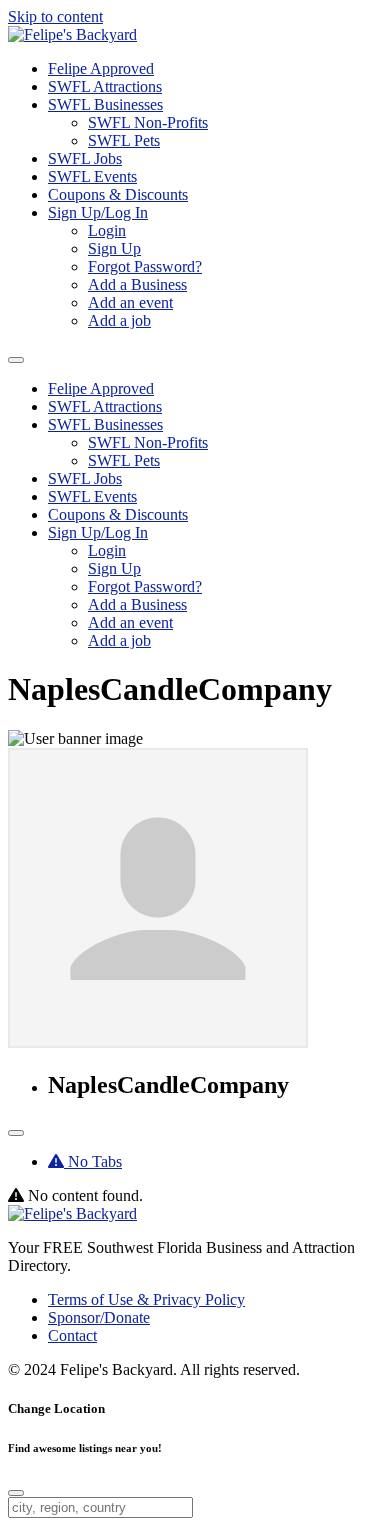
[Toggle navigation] (16, 1133)
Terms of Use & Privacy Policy (146, 1299)
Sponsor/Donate (99, 1317)
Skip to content (55, 16)
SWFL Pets (124, 140)
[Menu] (16, 360)
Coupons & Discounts (118, 194)
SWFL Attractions (105, 86)
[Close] (16, 1493)
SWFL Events (92, 176)
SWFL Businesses (105, 104)
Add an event (130, 302)
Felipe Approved (101, 68)
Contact (72, 1335)
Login (107, 230)
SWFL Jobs (85, 158)
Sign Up (114, 248)
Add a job (119, 320)
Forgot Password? (145, 266)
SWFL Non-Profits (148, 122)
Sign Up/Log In (98, 212)
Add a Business (137, 284)
